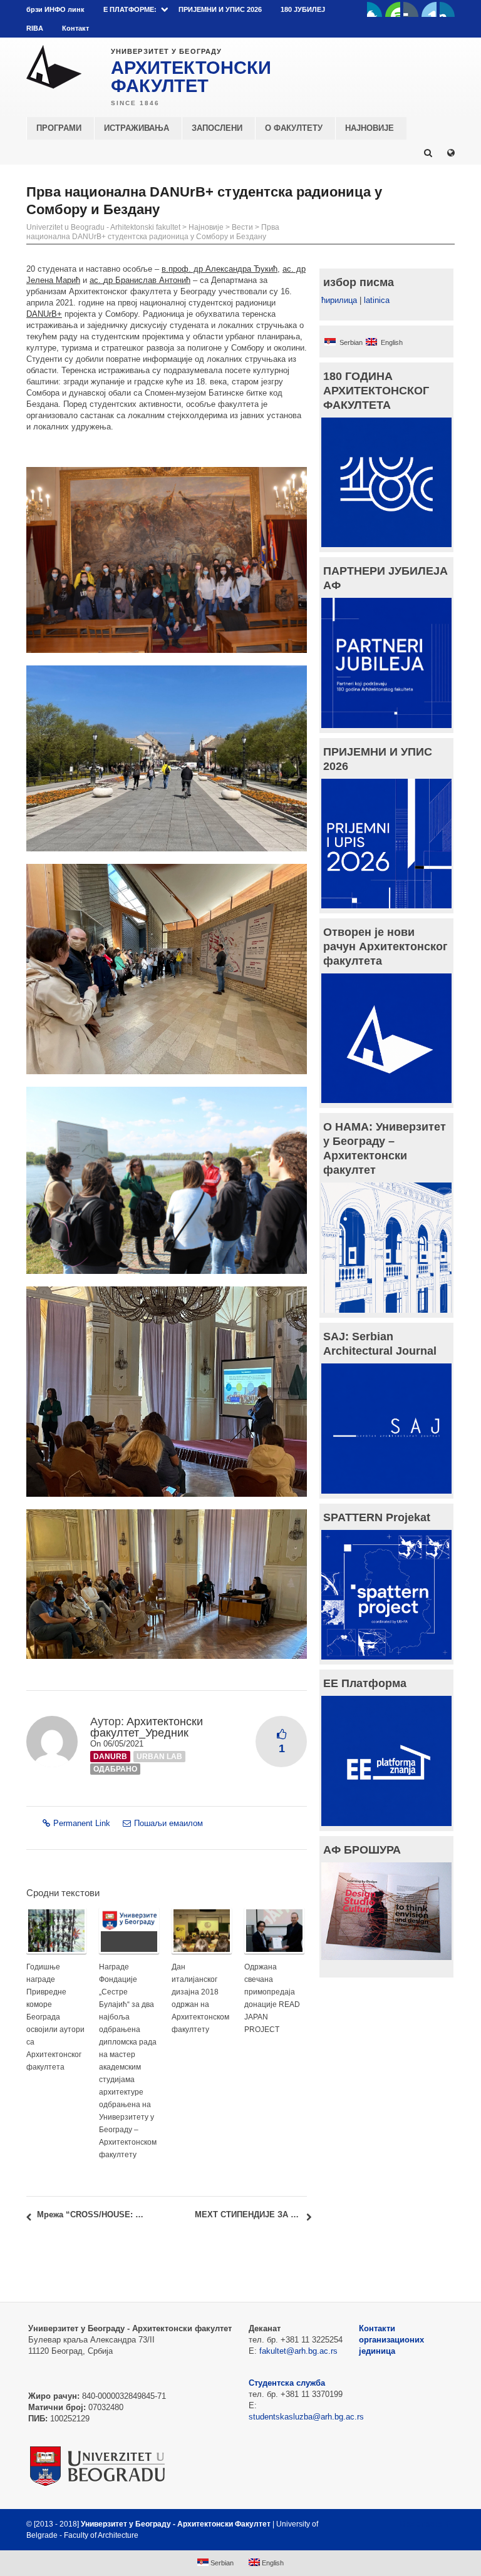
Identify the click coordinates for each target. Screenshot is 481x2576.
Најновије (206, 227)
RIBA (35, 28)
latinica (377, 300)
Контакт (75, 28)
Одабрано (115, 1769)
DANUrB (110, 1757)
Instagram (447, 9)
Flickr (411, 9)
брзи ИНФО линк (55, 9)
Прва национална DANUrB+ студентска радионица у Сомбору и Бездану (153, 232)
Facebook (375, 9)
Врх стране (421, 2524)
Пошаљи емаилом (168, 1823)
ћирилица (339, 300)
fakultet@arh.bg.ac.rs (298, 2351)
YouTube (393, 9)
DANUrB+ (44, 314)
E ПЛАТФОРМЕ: (130, 9)
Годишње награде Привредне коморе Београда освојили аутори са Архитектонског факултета (55, 2017)
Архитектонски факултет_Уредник (147, 1727)
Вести (242, 227)
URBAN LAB (159, 1757)
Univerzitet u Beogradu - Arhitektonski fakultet (103, 227)
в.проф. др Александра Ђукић (220, 269)
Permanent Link (82, 1823)
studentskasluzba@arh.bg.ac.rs (306, 2417)
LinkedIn (429, 9)
